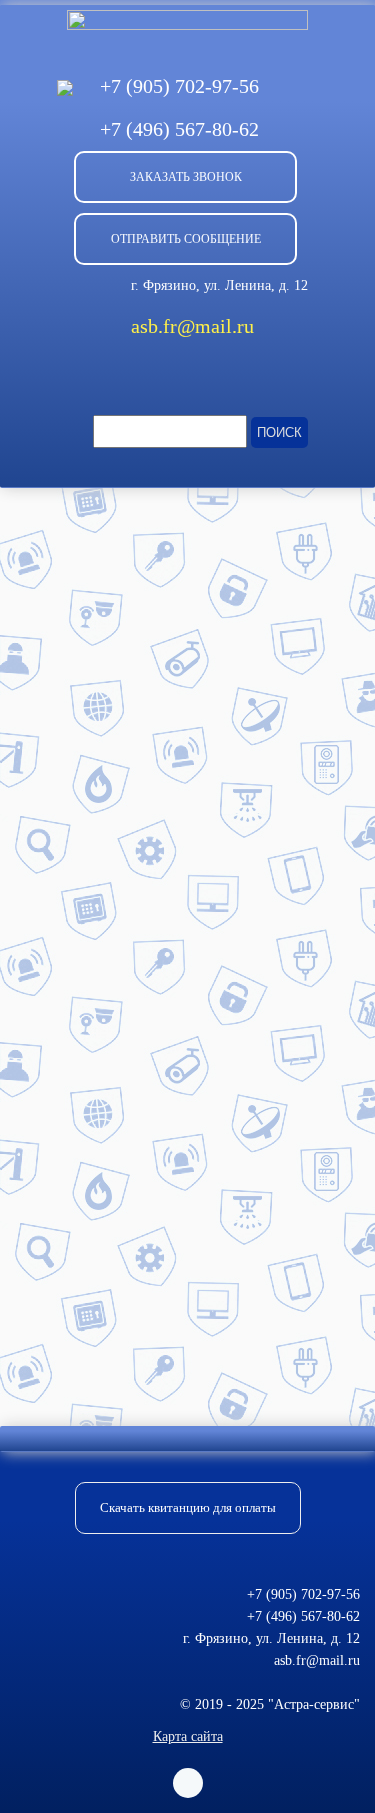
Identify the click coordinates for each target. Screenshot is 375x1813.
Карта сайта (188, 1736)
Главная (38, 516)
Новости (114, 516)
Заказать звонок (186, 177)
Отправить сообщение (186, 239)
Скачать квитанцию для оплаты (188, 1507)
